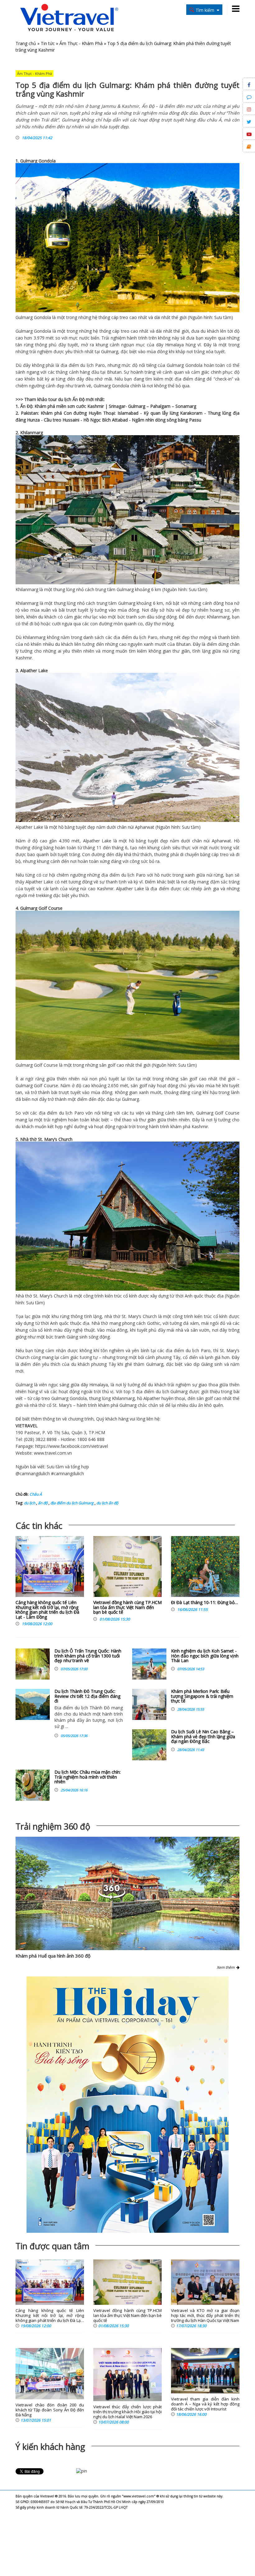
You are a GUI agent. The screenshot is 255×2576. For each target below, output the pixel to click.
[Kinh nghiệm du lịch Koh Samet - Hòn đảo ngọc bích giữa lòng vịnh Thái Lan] (149, 1664)
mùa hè (213, 1085)
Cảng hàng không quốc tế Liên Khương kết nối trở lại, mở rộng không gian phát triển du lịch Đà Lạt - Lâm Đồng (47, 1609)
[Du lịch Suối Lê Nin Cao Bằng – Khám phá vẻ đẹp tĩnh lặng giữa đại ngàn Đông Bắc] (149, 1745)
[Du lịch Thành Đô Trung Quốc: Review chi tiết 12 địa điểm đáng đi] (33, 1704)
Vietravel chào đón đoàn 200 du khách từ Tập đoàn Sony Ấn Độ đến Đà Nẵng (50, 2410)
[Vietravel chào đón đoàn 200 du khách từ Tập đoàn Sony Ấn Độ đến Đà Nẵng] (50, 2374)
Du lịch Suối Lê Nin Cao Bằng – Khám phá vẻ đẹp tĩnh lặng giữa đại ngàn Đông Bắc (203, 1736)
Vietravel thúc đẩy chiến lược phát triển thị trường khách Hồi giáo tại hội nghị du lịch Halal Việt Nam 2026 (127, 2412)
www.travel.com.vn (53, 1453)
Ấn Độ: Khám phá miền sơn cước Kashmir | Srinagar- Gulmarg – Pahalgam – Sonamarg (108, 406)
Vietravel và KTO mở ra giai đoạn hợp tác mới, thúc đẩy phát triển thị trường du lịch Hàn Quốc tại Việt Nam (205, 2316)
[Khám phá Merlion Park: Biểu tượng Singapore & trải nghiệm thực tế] (149, 1704)
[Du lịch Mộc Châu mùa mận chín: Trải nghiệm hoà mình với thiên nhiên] (33, 1785)
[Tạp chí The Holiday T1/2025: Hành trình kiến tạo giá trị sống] (127, 2105)
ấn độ (42, 1503)
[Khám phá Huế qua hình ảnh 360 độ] (127, 1893)
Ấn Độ (79, 399)
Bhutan (114, 372)
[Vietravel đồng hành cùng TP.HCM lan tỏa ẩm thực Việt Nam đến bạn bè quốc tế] (127, 1568)
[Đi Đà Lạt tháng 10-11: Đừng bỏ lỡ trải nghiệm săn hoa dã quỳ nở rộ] (205, 1568)
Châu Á (36, 1494)
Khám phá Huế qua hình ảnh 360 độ (53, 1956)
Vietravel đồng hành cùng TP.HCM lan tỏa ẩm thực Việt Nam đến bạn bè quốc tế (127, 1607)
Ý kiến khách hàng (50, 2447)
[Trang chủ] (69, 18)
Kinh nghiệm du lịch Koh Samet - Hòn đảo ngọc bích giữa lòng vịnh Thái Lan (205, 1656)
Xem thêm (227, 1967)
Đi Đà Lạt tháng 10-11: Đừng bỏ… (204, 1602)
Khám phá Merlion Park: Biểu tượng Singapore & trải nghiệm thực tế (202, 1696)
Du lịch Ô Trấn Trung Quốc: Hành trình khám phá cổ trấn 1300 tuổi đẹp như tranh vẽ (88, 1656)
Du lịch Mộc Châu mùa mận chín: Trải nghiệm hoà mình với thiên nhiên (88, 1777)
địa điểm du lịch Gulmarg (72, 1503)
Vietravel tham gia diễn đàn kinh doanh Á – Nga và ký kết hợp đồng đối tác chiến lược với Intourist (205, 2404)
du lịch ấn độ (107, 1503)
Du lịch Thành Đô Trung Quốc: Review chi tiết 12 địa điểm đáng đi (87, 1696)
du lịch (87, 365)
